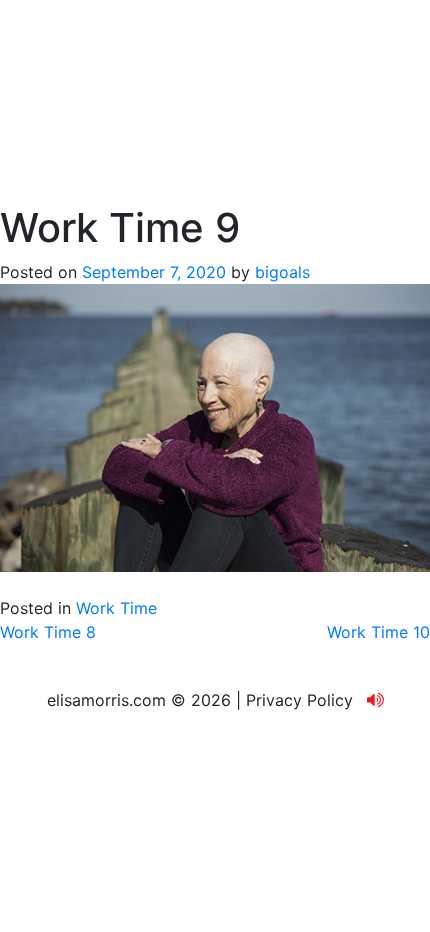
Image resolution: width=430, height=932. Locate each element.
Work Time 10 (378, 632)
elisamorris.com (106, 700)
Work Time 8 (48, 632)
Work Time (116, 608)
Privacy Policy (299, 700)
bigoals (282, 272)
